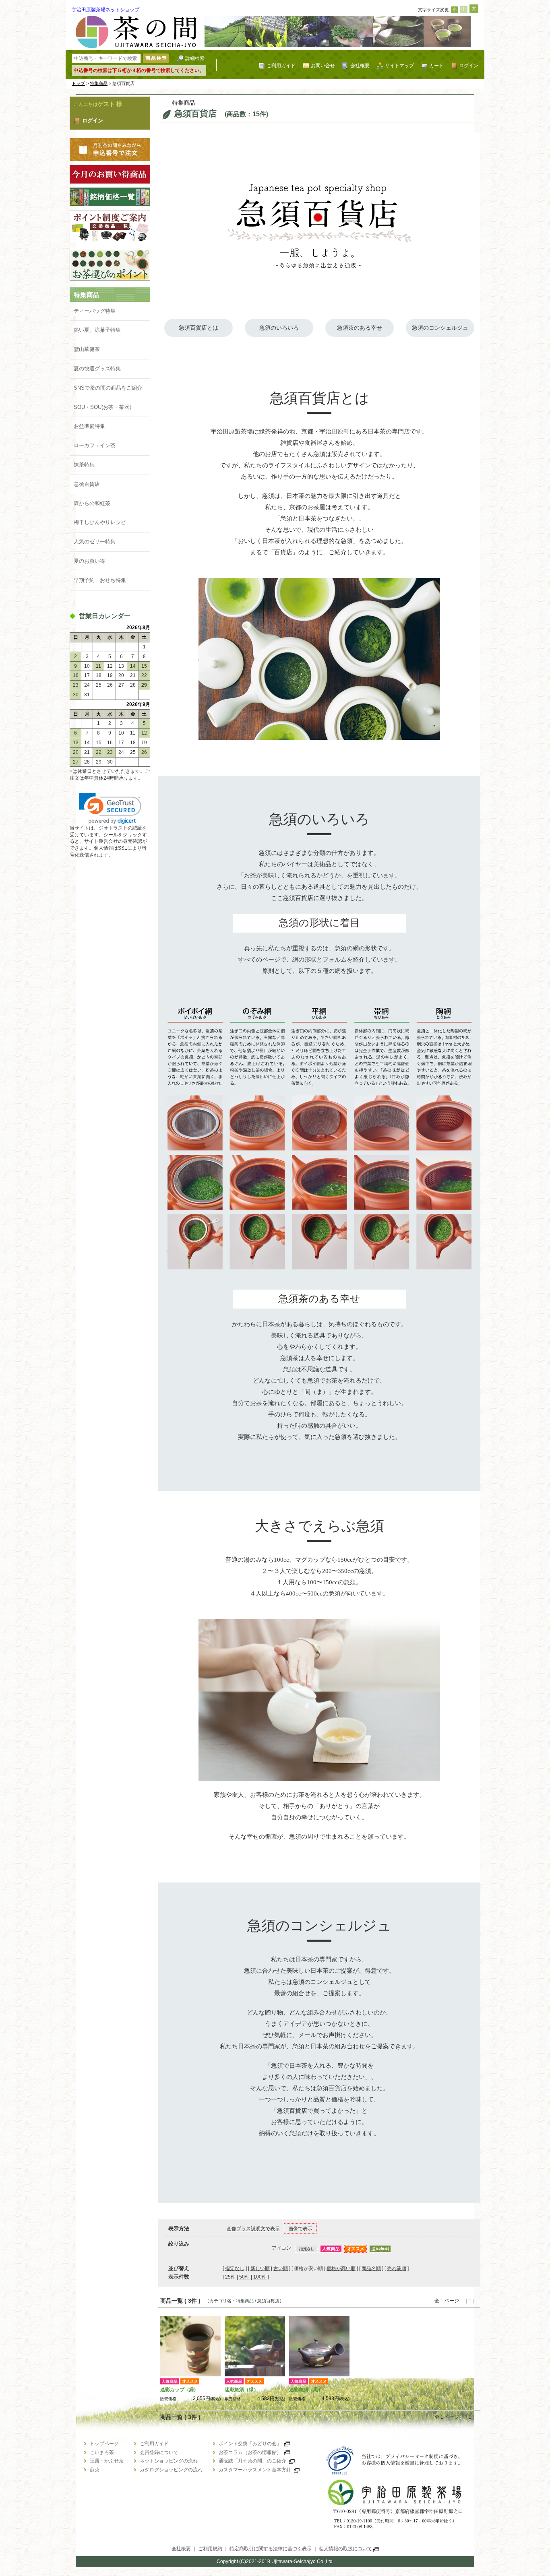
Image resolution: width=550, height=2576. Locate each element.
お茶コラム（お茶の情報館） (250, 2452)
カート (436, 65)
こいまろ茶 (102, 2452)
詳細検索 (195, 58)
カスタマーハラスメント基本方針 (255, 2470)
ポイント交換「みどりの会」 (250, 2444)
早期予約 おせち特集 (100, 580)
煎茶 (95, 2470)
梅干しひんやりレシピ (100, 522)
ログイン (469, 65)
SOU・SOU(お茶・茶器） (104, 407)
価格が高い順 (341, 2268)
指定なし (235, 2268)
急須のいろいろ (279, 328)
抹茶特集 (84, 465)
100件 (260, 2277)
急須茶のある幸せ (360, 328)
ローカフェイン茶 (95, 445)
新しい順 (260, 2268)
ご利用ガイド (281, 65)
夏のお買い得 (89, 561)
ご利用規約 (210, 2549)
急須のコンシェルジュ (440, 328)
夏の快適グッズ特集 (97, 368)
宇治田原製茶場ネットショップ (105, 10)
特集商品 (99, 83)
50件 (244, 2277)
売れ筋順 (397, 2268)
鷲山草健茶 (87, 349)
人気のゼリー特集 (95, 542)
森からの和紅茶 (92, 503)
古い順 (281, 2268)
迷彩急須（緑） (242, 2390)
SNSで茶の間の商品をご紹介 (108, 388)
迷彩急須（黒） (306, 2390)
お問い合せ (323, 65)
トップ (78, 83)
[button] (110, 808)
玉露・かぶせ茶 (107, 2461)
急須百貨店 (87, 484)
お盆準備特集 (89, 426)
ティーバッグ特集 (95, 311)
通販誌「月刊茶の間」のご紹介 (252, 2461)
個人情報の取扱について (346, 2549)
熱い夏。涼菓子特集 (97, 330)
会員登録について (159, 2452)
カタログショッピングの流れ (171, 2470)
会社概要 (360, 65)
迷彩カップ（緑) (178, 2390)
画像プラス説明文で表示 (253, 2229)
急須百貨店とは (198, 328)
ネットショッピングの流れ (169, 2461)
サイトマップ (399, 65)
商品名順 (371, 2268)
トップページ (104, 2444)
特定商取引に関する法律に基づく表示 (271, 2549)
